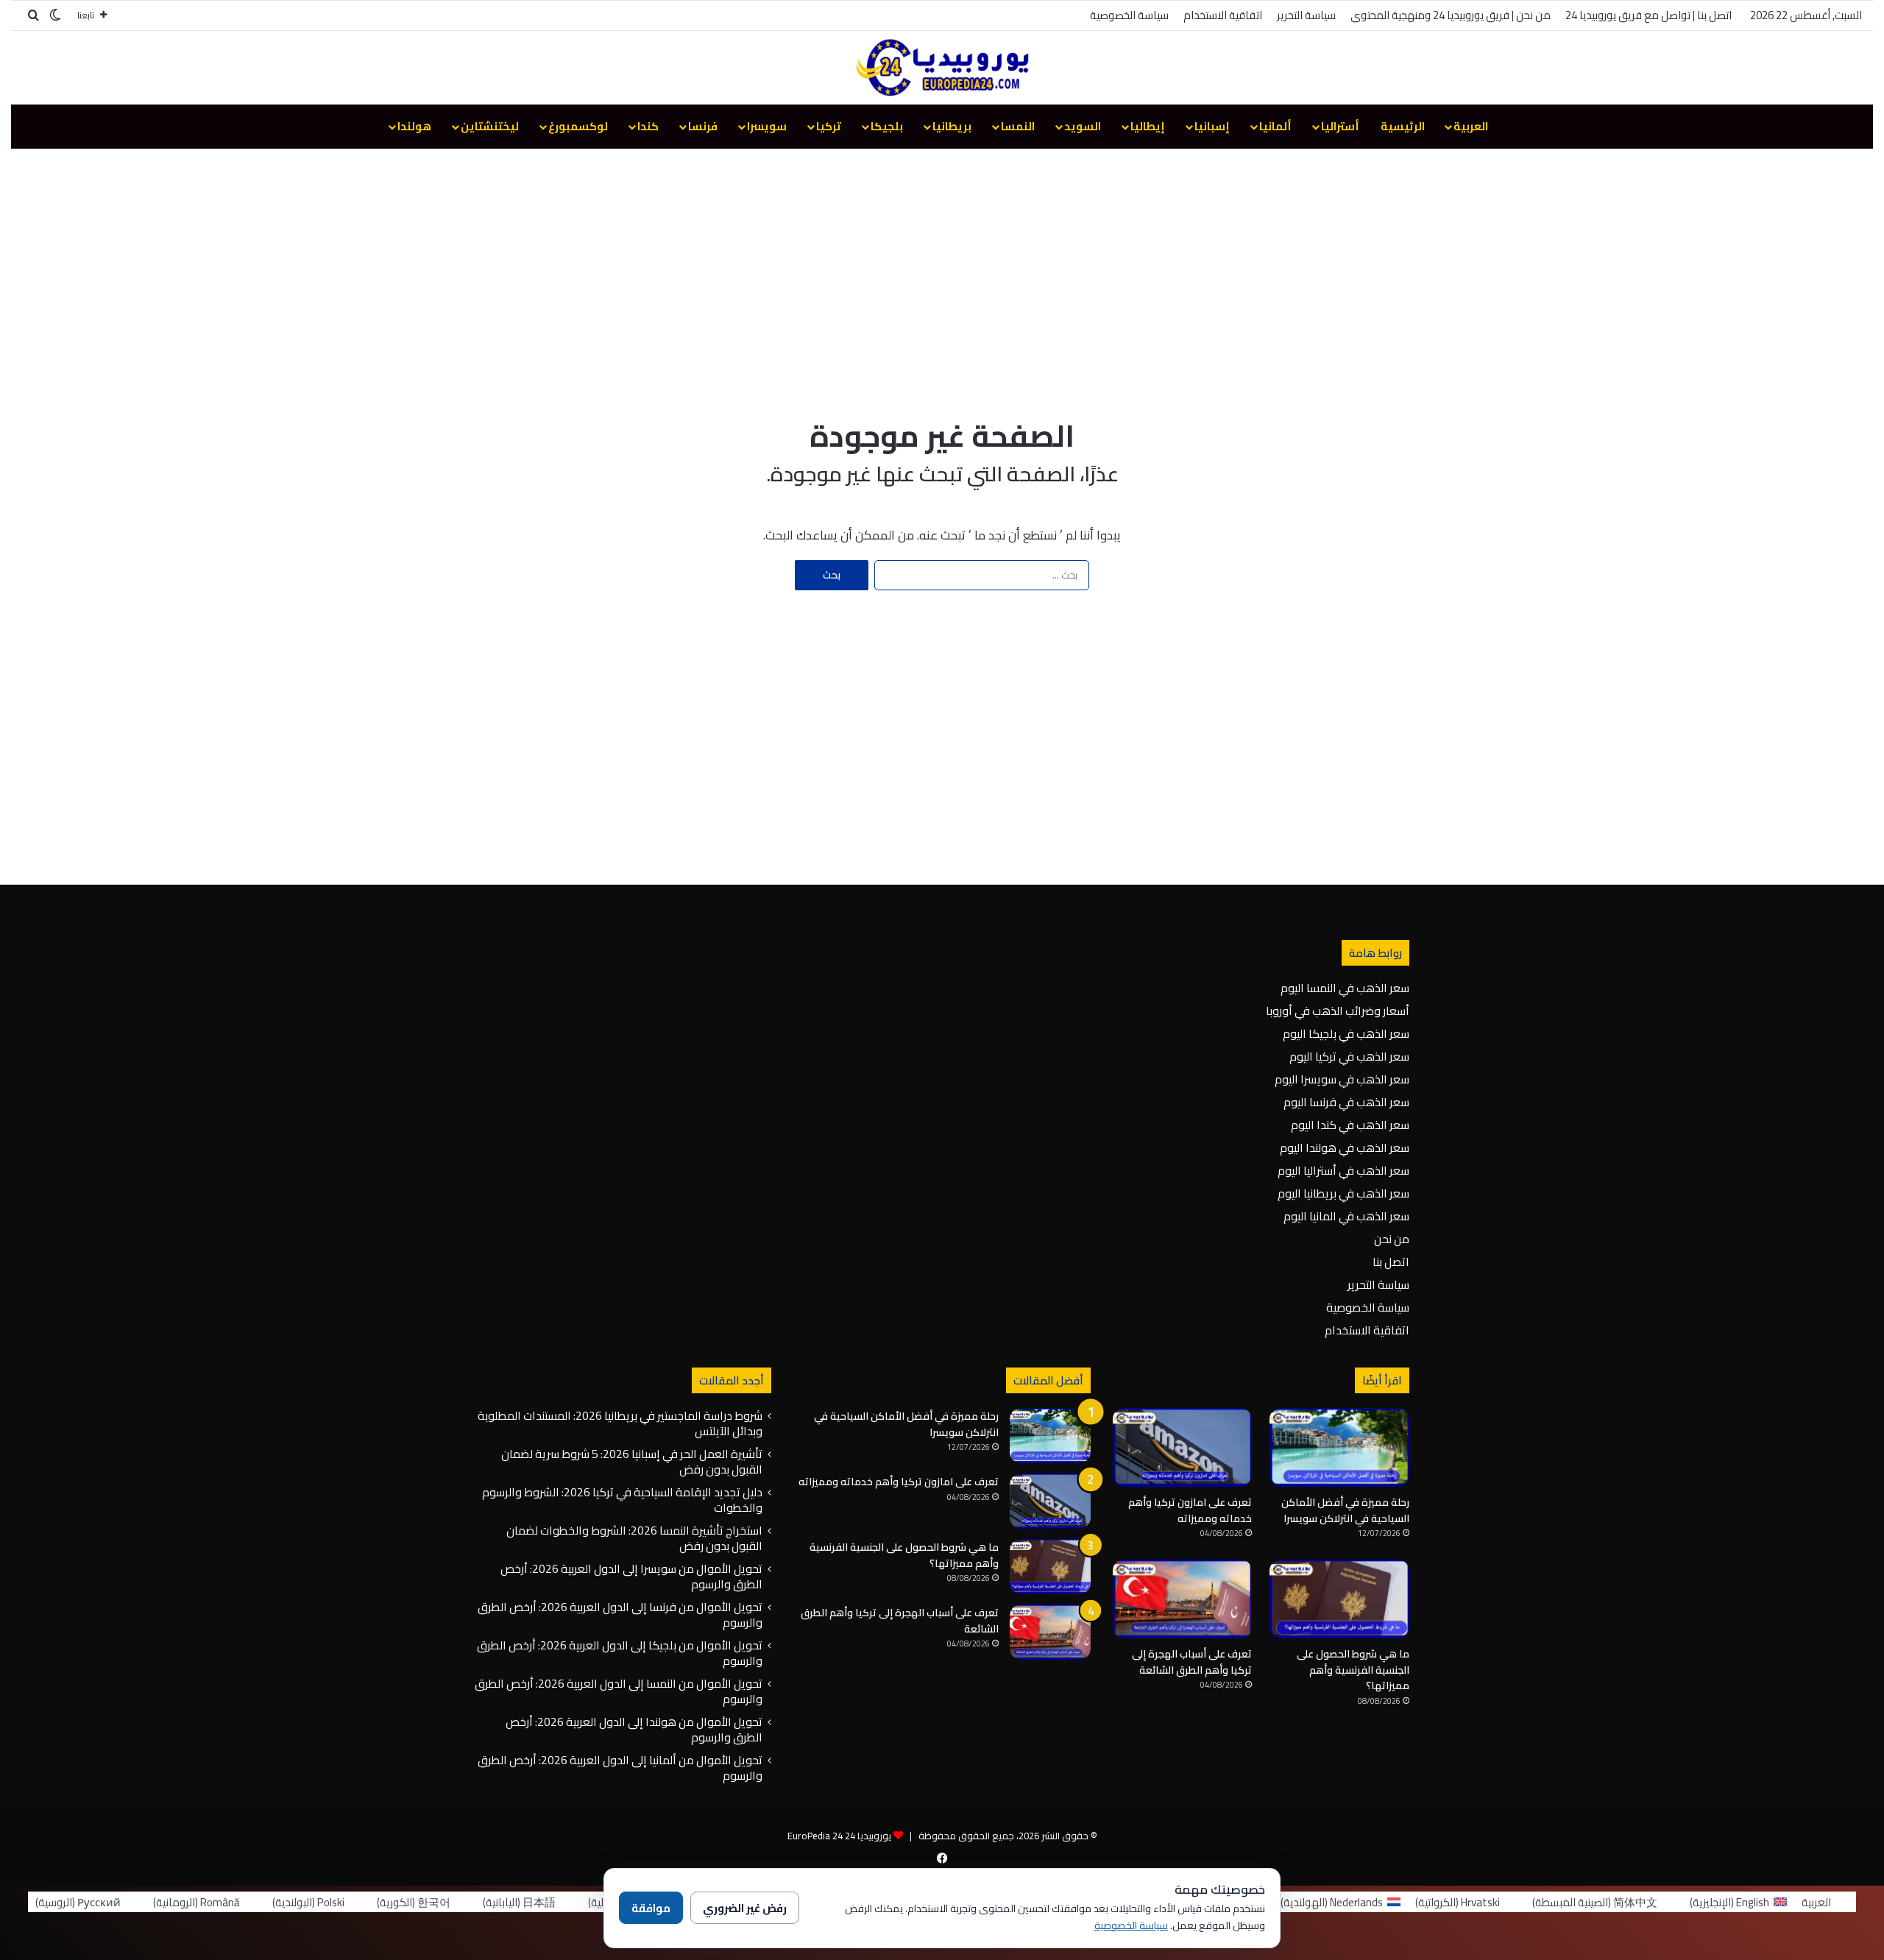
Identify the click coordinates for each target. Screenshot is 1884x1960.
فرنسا (703, 126)
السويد (1083, 126)
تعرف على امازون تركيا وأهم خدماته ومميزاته (1190, 1510)
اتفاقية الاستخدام (1223, 15)
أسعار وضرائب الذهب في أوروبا (1338, 1011)
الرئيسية (1403, 126)
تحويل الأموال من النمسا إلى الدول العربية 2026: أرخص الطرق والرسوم (619, 1691)
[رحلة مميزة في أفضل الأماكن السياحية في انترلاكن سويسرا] (1339, 1447)
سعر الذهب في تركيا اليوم (1349, 1056)
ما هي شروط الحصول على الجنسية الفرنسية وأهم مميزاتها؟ (1353, 1670)
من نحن (1392, 1239)
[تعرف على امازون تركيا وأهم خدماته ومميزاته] (1183, 1447)
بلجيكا (887, 126)
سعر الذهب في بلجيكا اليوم (1346, 1033)
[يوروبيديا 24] (942, 68)
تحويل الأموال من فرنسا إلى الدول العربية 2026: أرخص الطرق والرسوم (620, 1614)
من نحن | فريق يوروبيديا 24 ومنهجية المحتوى (1451, 15)
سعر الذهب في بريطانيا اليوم (1343, 1193)
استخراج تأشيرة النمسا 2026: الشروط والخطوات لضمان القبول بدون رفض (634, 1538)
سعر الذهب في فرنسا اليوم (1346, 1102)
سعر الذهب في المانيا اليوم (1346, 1216)
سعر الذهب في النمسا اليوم (1345, 988)
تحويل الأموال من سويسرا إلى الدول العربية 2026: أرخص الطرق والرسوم (631, 1576)
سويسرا (767, 126)
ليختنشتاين (490, 126)
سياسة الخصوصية (1129, 15)
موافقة (651, 1908)
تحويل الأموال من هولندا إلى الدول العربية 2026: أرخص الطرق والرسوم (634, 1729)
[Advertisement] (942, 266)
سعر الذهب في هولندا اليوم (1345, 1147)
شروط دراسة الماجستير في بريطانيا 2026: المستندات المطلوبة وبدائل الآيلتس (620, 1423)
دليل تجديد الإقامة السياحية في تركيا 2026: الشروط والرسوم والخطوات (622, 1500)
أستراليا (1340, 126)
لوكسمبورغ (578, 126)
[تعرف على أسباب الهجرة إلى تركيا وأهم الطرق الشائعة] (1183, 1599)
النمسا (1018, 126)
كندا (648, 126)
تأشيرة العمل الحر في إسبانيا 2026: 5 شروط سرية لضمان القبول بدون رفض (632, 1461)
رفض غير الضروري (745, 1908)
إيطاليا (1148, 126)
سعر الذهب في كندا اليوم (1350, 1125)
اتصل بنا (1391, 1262)
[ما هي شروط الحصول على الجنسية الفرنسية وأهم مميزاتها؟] (1339, 1599)
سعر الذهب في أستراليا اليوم (1343, 1170)
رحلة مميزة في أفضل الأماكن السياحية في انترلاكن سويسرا (1345, 1510)
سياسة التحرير (1306, 15)
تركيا (829, 126)
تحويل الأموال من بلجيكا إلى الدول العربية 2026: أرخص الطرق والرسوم (620, 1653)
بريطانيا (952, 126)
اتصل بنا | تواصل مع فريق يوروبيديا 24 (1648, 15)
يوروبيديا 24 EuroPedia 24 (839, 1836)
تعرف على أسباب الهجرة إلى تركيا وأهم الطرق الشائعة (1192, 1662)
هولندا (414, 126)
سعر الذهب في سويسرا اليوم (1342, 1079)
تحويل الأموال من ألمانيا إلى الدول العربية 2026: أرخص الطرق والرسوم (620, 1768)
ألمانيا (1275, 126)
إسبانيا (1212, 126)
